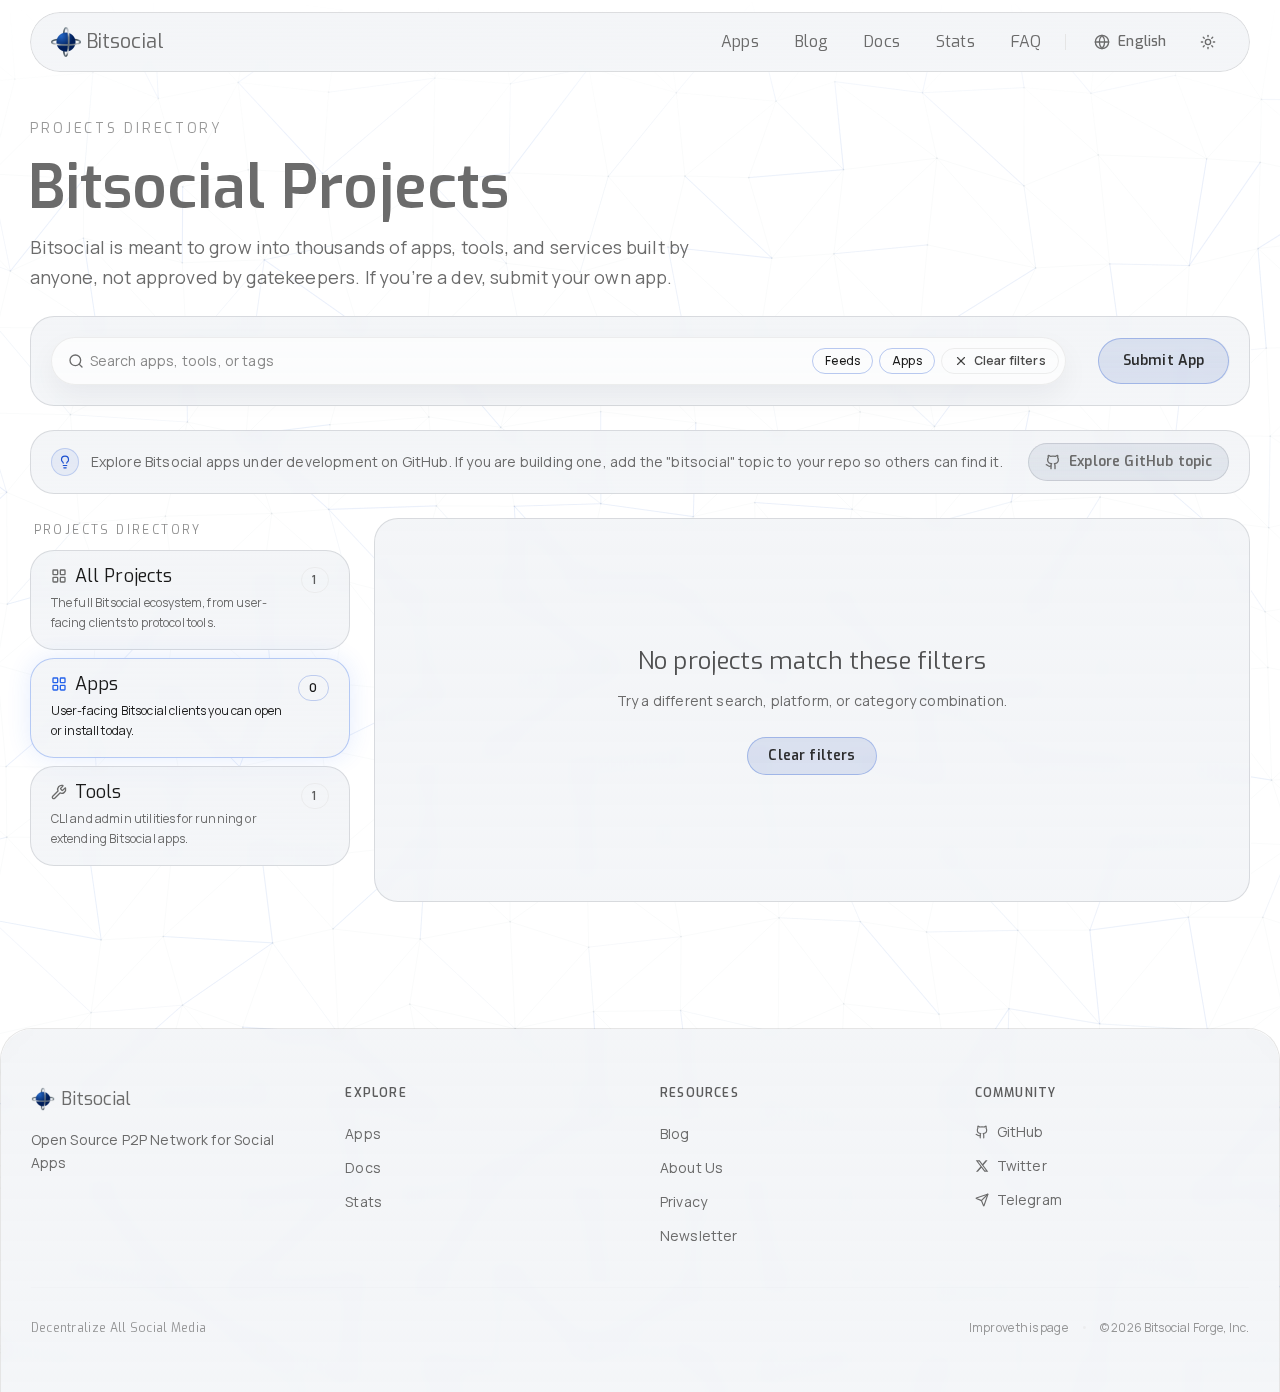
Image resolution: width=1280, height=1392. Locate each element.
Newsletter (699, 1235)
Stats (955, 41)
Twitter (1022, 1165)
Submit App (1164, 360)
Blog (812, 41)
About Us (691, 1167)
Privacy (683, 1201)
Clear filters (811, 755)
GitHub (1020, 1131)
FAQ (1026, 41)
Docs (882, 41)
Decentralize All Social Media (119, 1328)
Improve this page (1018, 1328)
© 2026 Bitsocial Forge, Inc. (1175, 1328)
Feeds (842, 360)
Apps (740, 41)
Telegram (1029, 1199)
